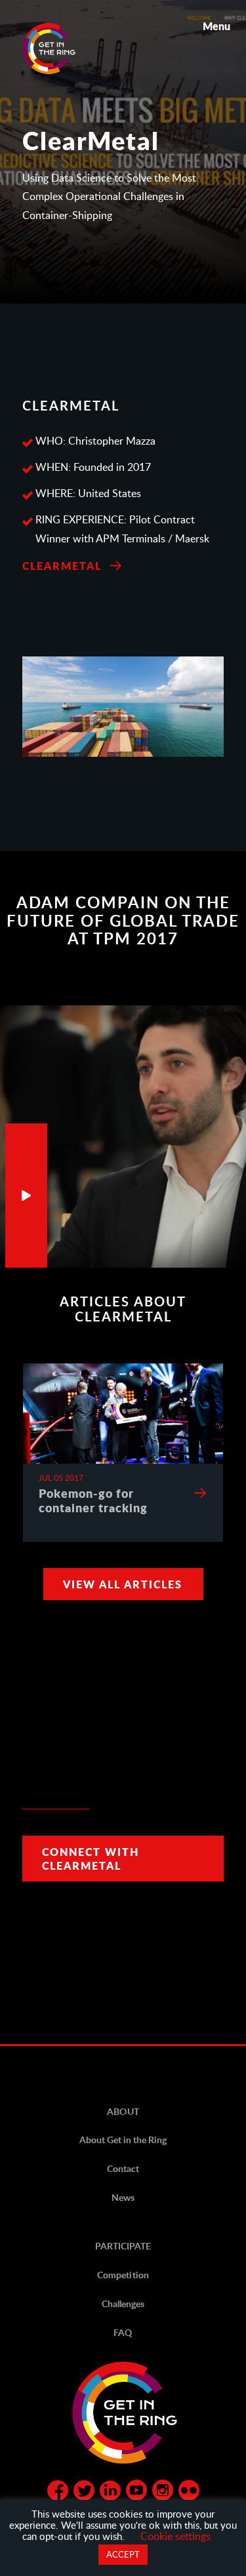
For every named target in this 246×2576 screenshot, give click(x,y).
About (123, 2111)
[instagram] (163, 2493)
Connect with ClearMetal (91, 1859)
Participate (123, 2246)
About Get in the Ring (123, 2140)
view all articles (123, 1584)
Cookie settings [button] (175, 2536)
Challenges (123, 2304)
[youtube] (136, 2493)
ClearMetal (62, 566)
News (123, 2197)
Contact (123, 2168)
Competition (123, 2275)
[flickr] (189, 2493)
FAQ (123, 2332)
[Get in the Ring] (65, 49)
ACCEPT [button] (123, 2554)
